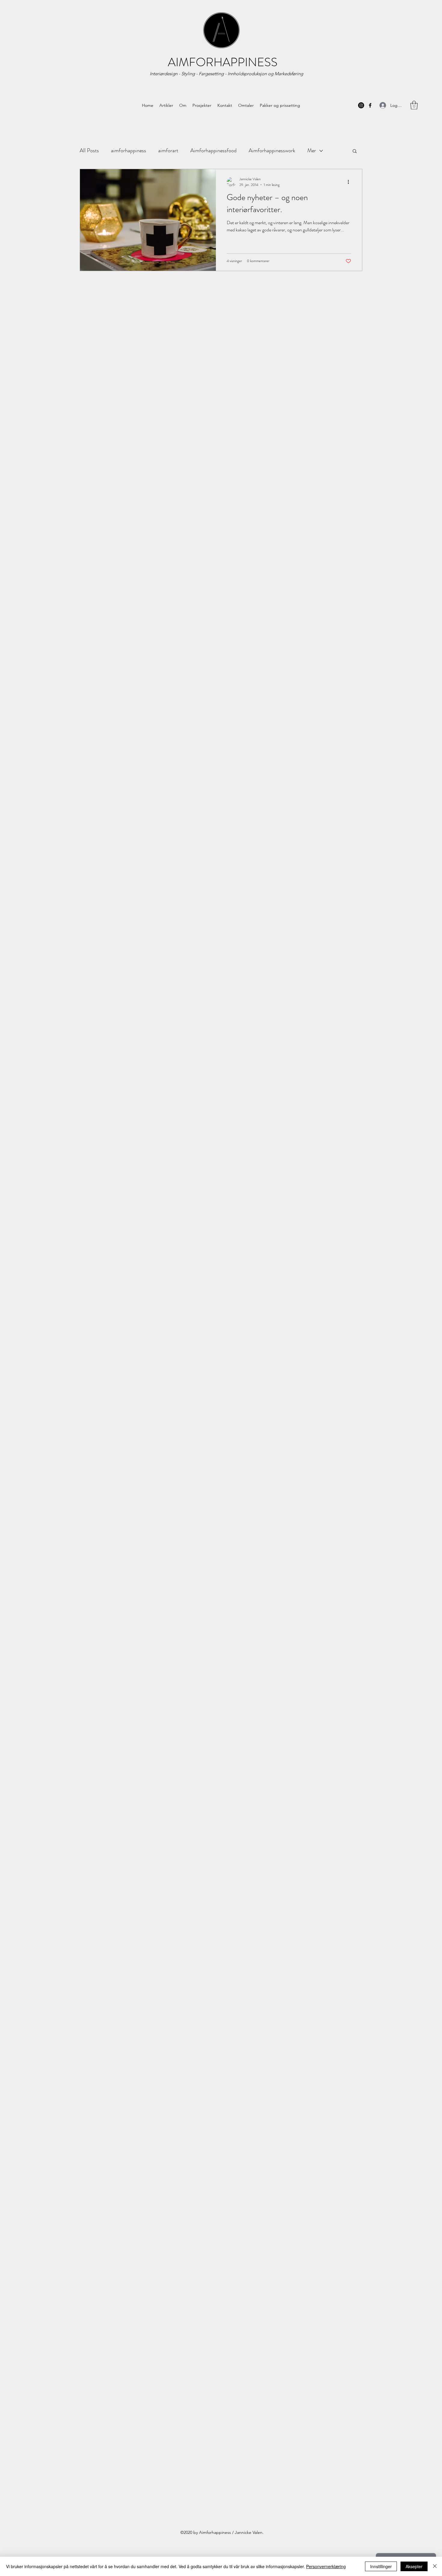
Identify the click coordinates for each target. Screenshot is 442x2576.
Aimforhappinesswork (272, 150)
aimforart (168, 150)
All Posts (89, 150)
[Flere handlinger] (350, 182)
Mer (312, 150)
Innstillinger (381, 2566)
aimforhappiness (129, 150)
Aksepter (414, 2566)
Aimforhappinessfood (213, 150)
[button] (355, 152)
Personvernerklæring (326, 2566)
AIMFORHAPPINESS (223, 62)
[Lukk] (435, 2566)
